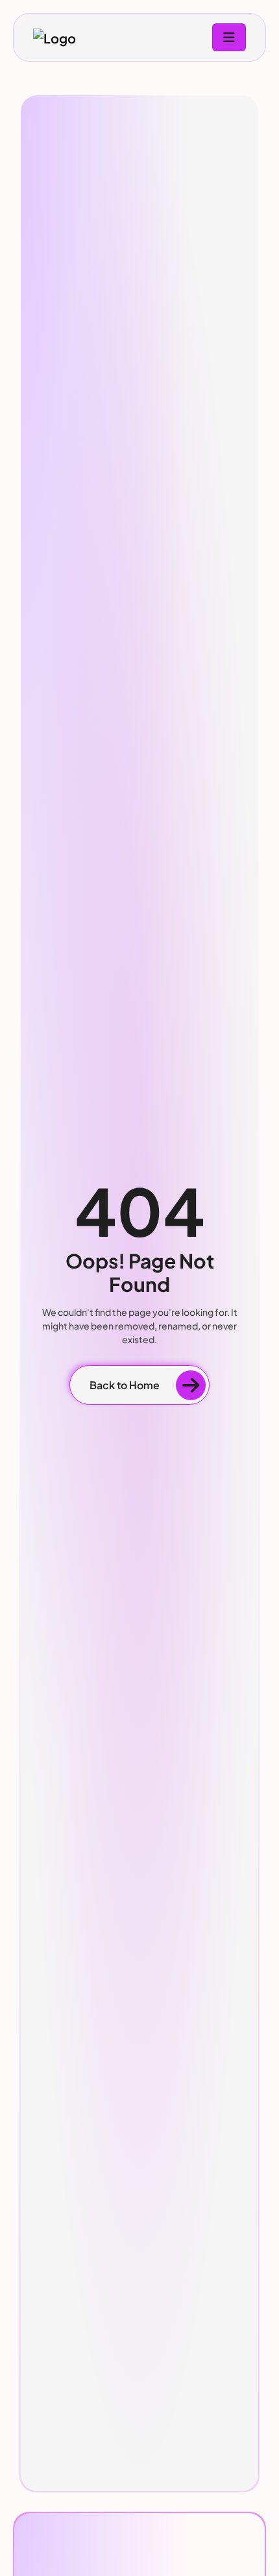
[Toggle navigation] (229, 37)
